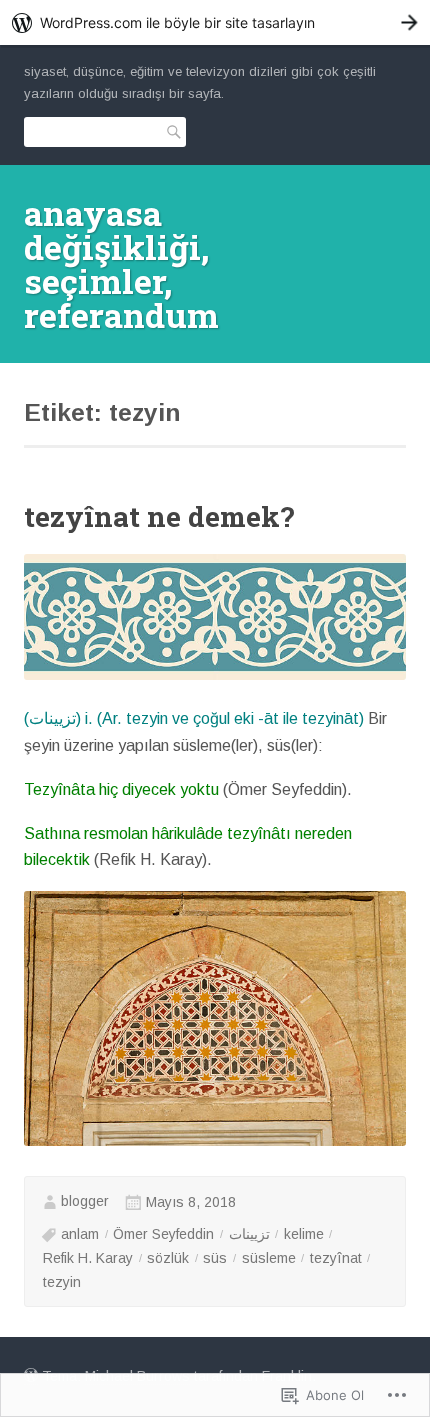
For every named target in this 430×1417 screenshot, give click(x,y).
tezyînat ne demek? (159, 516)
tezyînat (336, 1258)
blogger (85, 1201)
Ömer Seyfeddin (163, 1234)
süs (215, 1258)
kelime (304, 1234)
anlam (80, 1234)
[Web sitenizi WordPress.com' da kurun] (215, 22)
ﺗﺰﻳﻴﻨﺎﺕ (249, 1234)
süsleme (269, 1258)
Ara (170, 131)
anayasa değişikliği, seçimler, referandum (121, 263)
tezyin (62, 1282)
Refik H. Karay (88, 1258)
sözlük (168, 1258)
